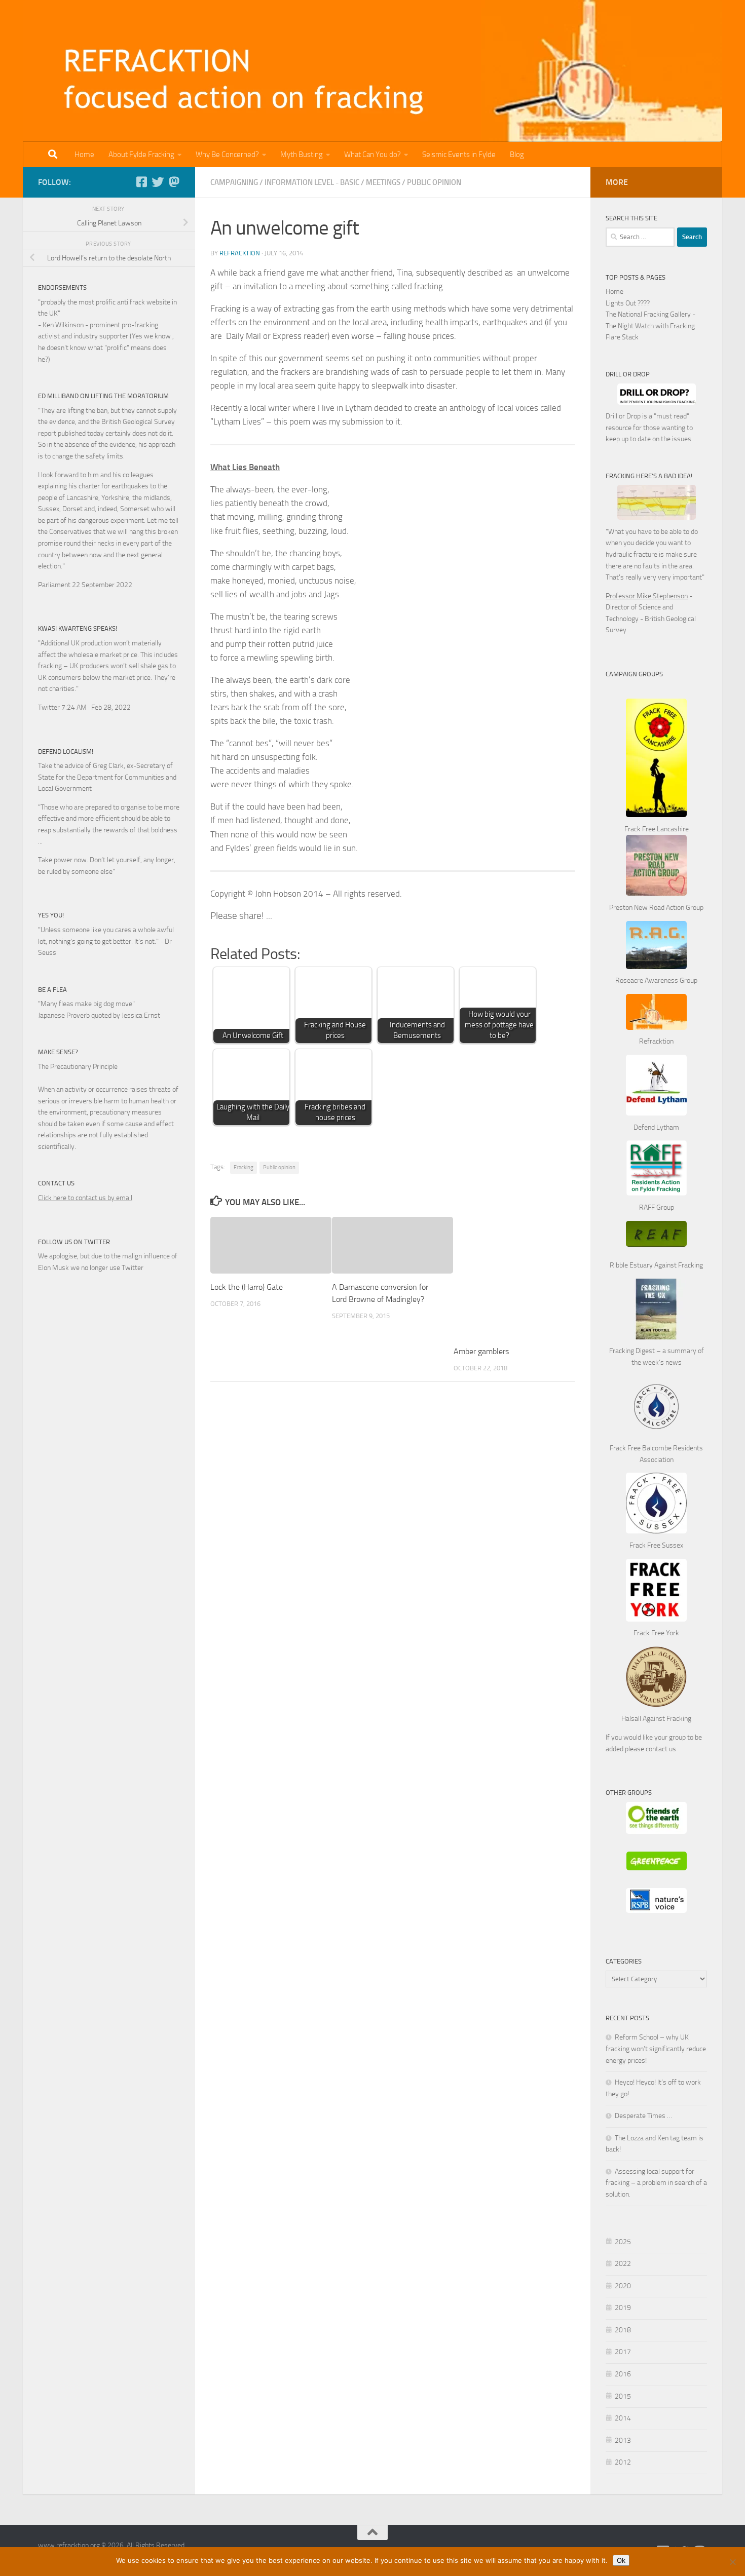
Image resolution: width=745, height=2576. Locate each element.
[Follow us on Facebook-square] (141, 182)
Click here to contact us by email (85, 1198)
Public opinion (279, 1167)
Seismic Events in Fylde (459, 155)
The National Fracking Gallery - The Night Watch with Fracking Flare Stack (650, 326)
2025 (623, 2242)
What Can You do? (372, 155)
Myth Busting (302, 155)
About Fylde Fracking (141, 155)
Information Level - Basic (312, 182)
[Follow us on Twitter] (158, 182)
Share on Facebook (284, 924)
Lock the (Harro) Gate (247, 1287)
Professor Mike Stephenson (647, 596)
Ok (621, 2560)
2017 (623, 2352)
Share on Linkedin (336, 924)
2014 (623, 2418)
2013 (623, 2440)
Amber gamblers (481, 1351)
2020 (623, 2286)
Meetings (383, 182)
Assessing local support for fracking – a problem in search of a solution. (656, 2183)
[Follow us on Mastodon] (174, 182)
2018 (623, 2330)
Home (84, 155)
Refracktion (240, 253)
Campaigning (234, 182)
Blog (517, 155)
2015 (623, 2396)
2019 (623, 2308)
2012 (623, 2462)
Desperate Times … (643, 2116)
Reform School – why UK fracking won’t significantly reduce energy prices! (656, 2049)
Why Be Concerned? (227, 155)
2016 (623, 2374)
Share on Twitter (310, 924)
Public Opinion (434, 182)
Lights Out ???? (628, 303)
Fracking (244, 1167)
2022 (623, 2264)
